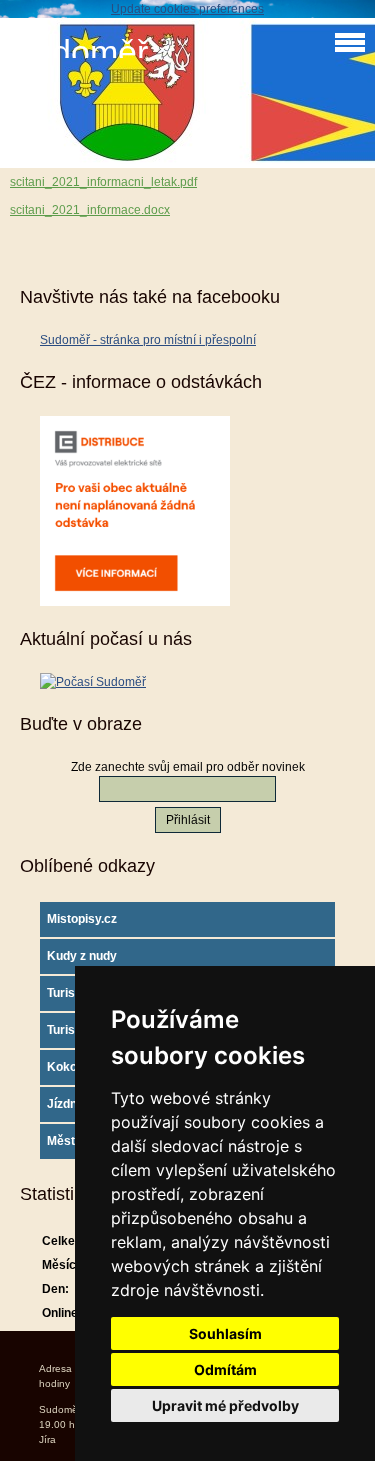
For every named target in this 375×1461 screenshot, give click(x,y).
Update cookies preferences (187, 9)
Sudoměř (79, 52)
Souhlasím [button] (225, 1333)
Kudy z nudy (82, 956)
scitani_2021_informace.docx (90, 210)
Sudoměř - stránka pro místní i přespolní (148, 340)
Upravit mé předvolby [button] (225, 1405)
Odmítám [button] (225, 1369)
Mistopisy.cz (82, 919)
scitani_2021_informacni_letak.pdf (103, 182)
